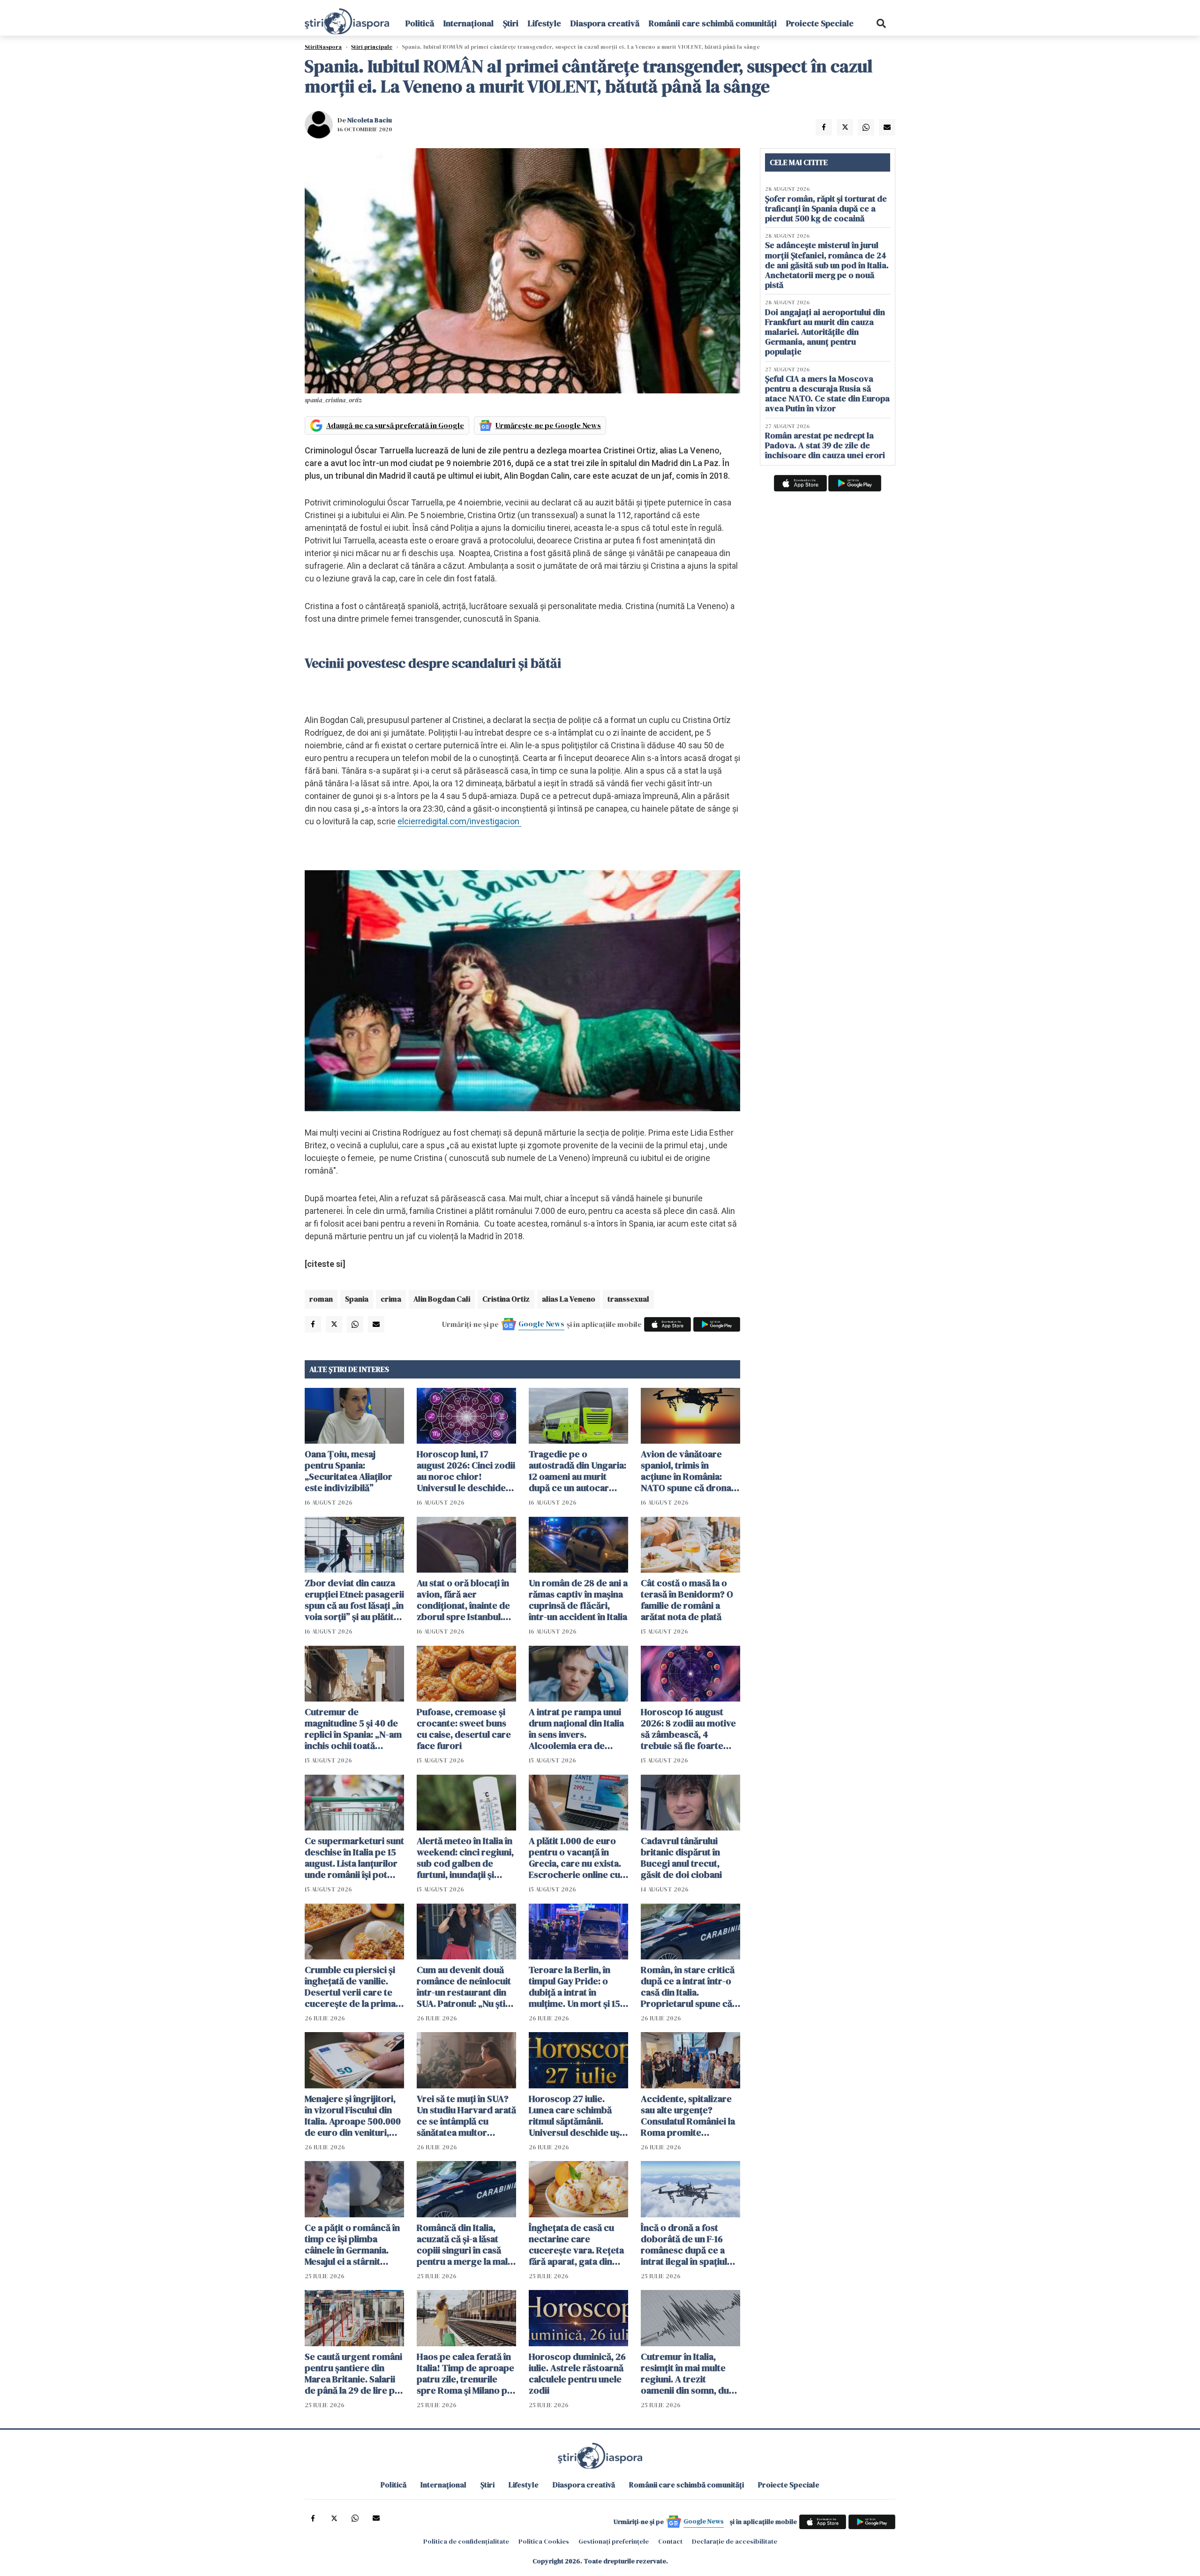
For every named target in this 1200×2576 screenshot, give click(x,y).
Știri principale (372, 47)
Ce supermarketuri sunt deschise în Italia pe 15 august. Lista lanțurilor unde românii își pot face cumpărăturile (354, 1858)
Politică (420, 23)
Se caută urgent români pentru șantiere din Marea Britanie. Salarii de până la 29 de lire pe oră (353, 2373)
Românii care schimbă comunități (713, 23)
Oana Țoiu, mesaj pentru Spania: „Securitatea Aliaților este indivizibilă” (349, 1471)
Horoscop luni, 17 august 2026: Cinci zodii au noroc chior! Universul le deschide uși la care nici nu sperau (466, 1471)
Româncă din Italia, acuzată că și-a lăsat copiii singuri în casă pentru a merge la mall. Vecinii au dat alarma (465, 2245)
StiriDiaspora (323, 47)
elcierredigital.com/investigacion (459, 821)
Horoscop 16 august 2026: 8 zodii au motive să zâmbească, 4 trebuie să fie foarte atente (688, 1729)
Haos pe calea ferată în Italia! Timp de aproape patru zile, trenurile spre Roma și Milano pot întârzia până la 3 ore (466, 2373)
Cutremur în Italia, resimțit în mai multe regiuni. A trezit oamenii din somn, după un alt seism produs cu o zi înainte (690, 2373)
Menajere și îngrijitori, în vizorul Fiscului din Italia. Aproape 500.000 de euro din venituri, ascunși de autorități (353, 2116)
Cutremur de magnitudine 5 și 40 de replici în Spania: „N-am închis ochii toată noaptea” (353, 1729)
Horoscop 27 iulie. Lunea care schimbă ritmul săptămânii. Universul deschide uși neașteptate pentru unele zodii (575, 2116)
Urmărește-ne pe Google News (548, 425)
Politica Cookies (544, 2541)
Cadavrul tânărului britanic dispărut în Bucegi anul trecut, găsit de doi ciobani (681, 1858)
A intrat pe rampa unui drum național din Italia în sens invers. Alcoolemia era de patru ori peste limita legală (576, 1729)
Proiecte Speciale (820, 23)
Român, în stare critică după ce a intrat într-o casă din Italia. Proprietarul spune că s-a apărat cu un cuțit (688, 1987)
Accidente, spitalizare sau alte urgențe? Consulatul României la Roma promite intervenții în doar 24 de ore (688, 2116)
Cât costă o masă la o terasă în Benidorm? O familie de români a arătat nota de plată (687, 1600)
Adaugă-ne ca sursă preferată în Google (395, 425)
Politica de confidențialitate (466, 2541)
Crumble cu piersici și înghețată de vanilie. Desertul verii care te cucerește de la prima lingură (350, 1987)
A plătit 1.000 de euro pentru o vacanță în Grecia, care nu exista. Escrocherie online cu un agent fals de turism (576, 1858)
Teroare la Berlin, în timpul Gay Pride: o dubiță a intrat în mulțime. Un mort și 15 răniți (574, 1987)
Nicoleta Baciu (370, 120)
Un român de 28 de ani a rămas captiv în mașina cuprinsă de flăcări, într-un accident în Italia (578, 1600)
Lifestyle (544, 23)
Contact (670, 2541)
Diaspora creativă (605, 23)
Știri (511, 23)
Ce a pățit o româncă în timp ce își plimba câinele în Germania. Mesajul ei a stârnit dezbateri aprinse (352, 2245)
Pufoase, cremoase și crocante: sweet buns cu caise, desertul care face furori (464, 1729)
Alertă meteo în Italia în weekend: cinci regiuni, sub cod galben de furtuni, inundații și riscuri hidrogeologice (465, 1858)
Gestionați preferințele (614, 2541)
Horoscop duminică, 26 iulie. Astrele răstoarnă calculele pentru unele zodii (577, 2373)
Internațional (469, 23)
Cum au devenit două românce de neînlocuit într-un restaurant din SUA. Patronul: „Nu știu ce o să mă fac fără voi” (465, 1987)
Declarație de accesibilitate (735, 2541)
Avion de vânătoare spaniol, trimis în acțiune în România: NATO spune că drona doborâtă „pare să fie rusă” (686, 1471)
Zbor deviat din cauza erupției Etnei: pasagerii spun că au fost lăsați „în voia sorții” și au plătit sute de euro (354, 1600)
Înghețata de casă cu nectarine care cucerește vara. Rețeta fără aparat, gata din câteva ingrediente (576, 2245)
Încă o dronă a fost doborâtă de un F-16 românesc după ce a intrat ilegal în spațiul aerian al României (684, 2245)
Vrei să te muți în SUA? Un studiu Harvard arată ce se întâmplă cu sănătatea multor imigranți (466, 2116)
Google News (541, 1324)
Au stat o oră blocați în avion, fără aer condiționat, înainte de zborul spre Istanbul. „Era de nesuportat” (463, 1600)
